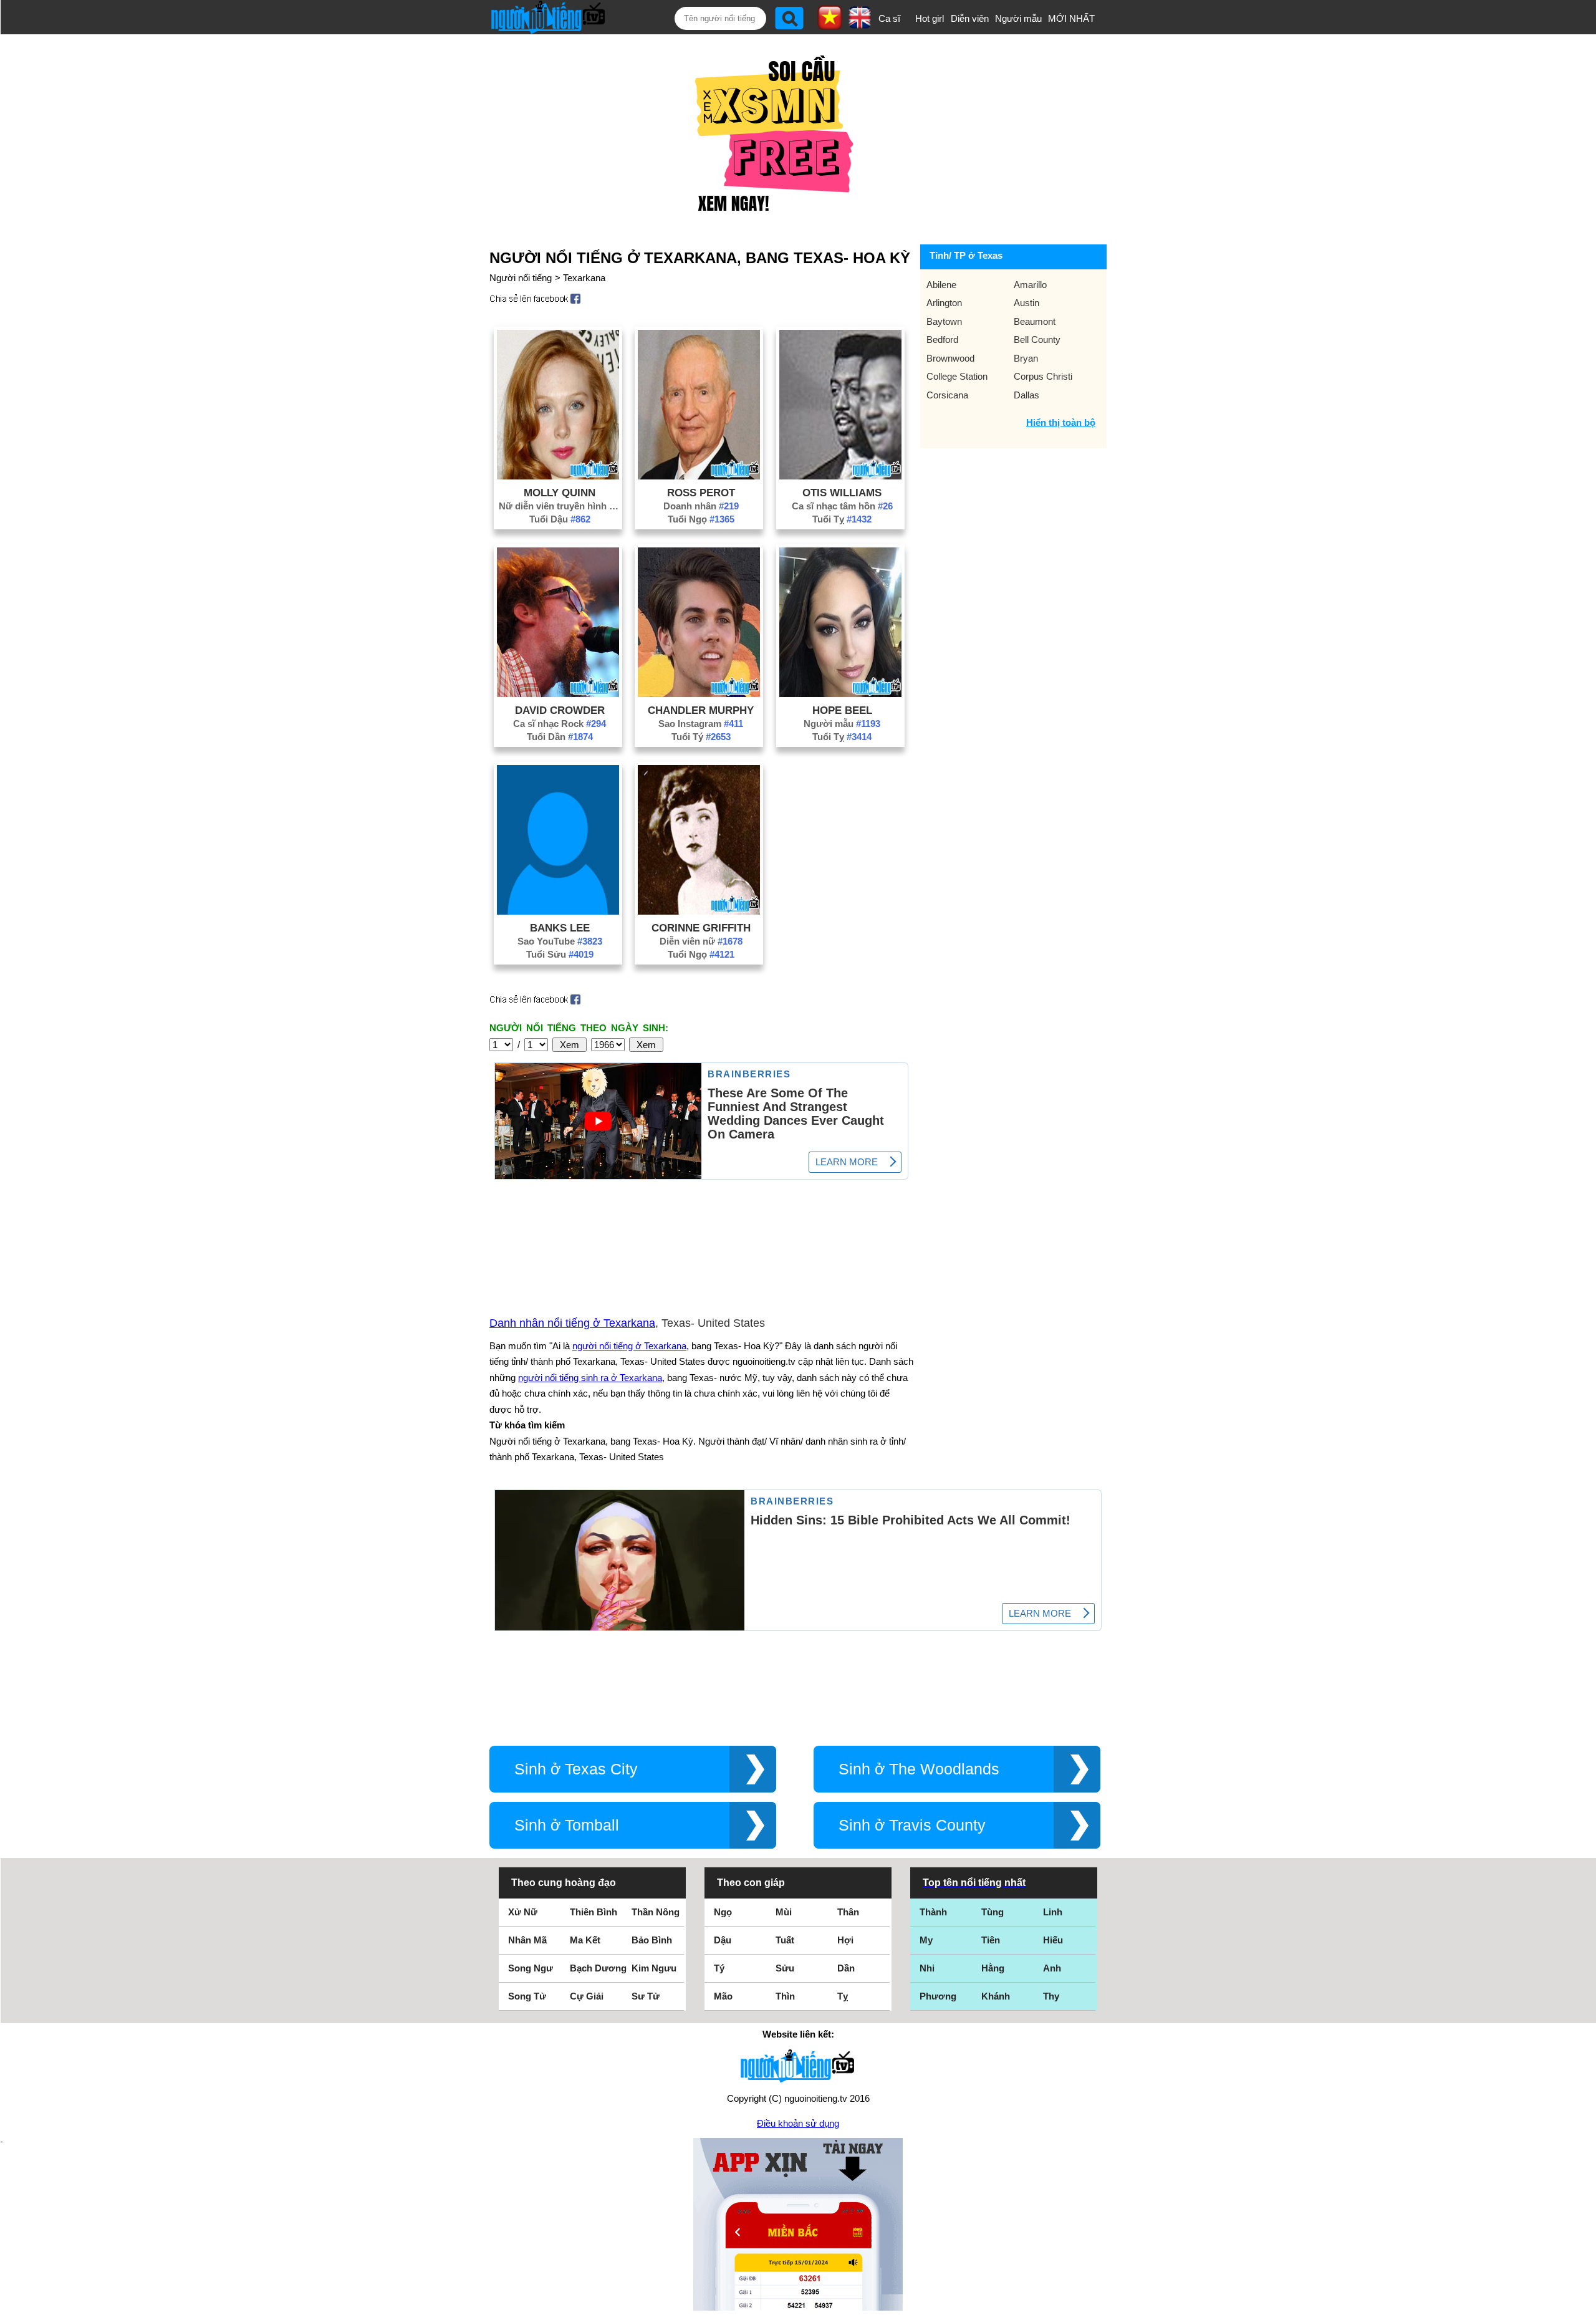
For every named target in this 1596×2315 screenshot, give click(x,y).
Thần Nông (656, 1912)
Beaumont (1035, 321)
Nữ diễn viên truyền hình (560, 506)
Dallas (1026, 395)
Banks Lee (560, 928)
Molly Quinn (560, 493)
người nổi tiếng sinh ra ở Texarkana (590, 1378)
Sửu (785, 1968)
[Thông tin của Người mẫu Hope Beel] (840, 694)
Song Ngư (531, 1968)
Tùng (993, 1912)
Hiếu (1053, 1940)
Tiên (991, 1940)
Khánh (996, 1996)
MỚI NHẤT (1071, 18)
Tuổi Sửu (560, 954)
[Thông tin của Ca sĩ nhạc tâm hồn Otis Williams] (840, 476)
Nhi (927, 1968)
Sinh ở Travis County (912, 1825)
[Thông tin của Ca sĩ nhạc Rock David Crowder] (558, 694)
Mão (723, 1996)
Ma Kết (585, 1940)
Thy (1051, 1996)
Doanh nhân (701, 506)
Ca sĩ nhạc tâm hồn (842, 506)
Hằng (993, 1968)
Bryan (1026, 358)
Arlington (944, 303)
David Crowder (560, 710)
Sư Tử (646, 1996)
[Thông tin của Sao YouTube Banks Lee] (558, 911)
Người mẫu (1018, 18)
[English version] (860, 24)
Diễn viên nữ (701, 941)
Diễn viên (970, 18)
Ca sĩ (889, 18)
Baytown (944, 321)
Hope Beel (842, 710)
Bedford (942, 339)
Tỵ (843, 1996)
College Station (957, 376)
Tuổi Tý (701, 737)
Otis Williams (842, 493)
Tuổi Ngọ (701, 519)
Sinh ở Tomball (567, 1825)
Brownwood (950, 358)
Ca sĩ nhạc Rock (560, 724)
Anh (1052, 1968)
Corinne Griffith (701, 928)
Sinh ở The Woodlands (919, 1769)
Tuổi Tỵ (842, 519)
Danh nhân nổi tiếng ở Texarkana (572, 1323)
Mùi (784, 1912)
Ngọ (723, 1912)
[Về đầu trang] (1584, 2303)
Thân (848, 1912)
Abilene (941, 285)
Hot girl (930, 18)
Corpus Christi (1043, 376)
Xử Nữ (523, 1912)
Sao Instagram (701, 724)
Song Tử (527, 1996)
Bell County (1037, 339)
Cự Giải (587, 1996)
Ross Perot (701, 493)
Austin (1026, 303)
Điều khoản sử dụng (798, 2123)
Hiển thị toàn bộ (1061, 422)
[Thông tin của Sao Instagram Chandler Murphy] (699, 694)
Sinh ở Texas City (576, 1769)
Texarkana (584, 278)
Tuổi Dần (560, 737)
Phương (938, 1996)
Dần (846, 1968)
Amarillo (1030, 285)
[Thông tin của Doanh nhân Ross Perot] (699, 476)
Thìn (785, 1996)
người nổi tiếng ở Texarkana (629, 1346)
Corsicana (947, 395)
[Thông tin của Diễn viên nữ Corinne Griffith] (699, 911)
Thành (933, 1912)
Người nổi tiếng (521, 278)
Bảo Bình (652, 1940)
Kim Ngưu (654, 1968)
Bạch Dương (598, 1968)
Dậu (723, 1940)
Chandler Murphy (701, 710)
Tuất (785, 1940)
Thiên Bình (594, 1912)
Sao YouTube (560, 941)
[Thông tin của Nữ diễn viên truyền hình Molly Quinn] (558, 476)
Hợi (845, 1940)
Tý (719, 1968)
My (926, 1940)
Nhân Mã (527, 1940)
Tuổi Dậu (560, 519)
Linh (1053, 1912)
